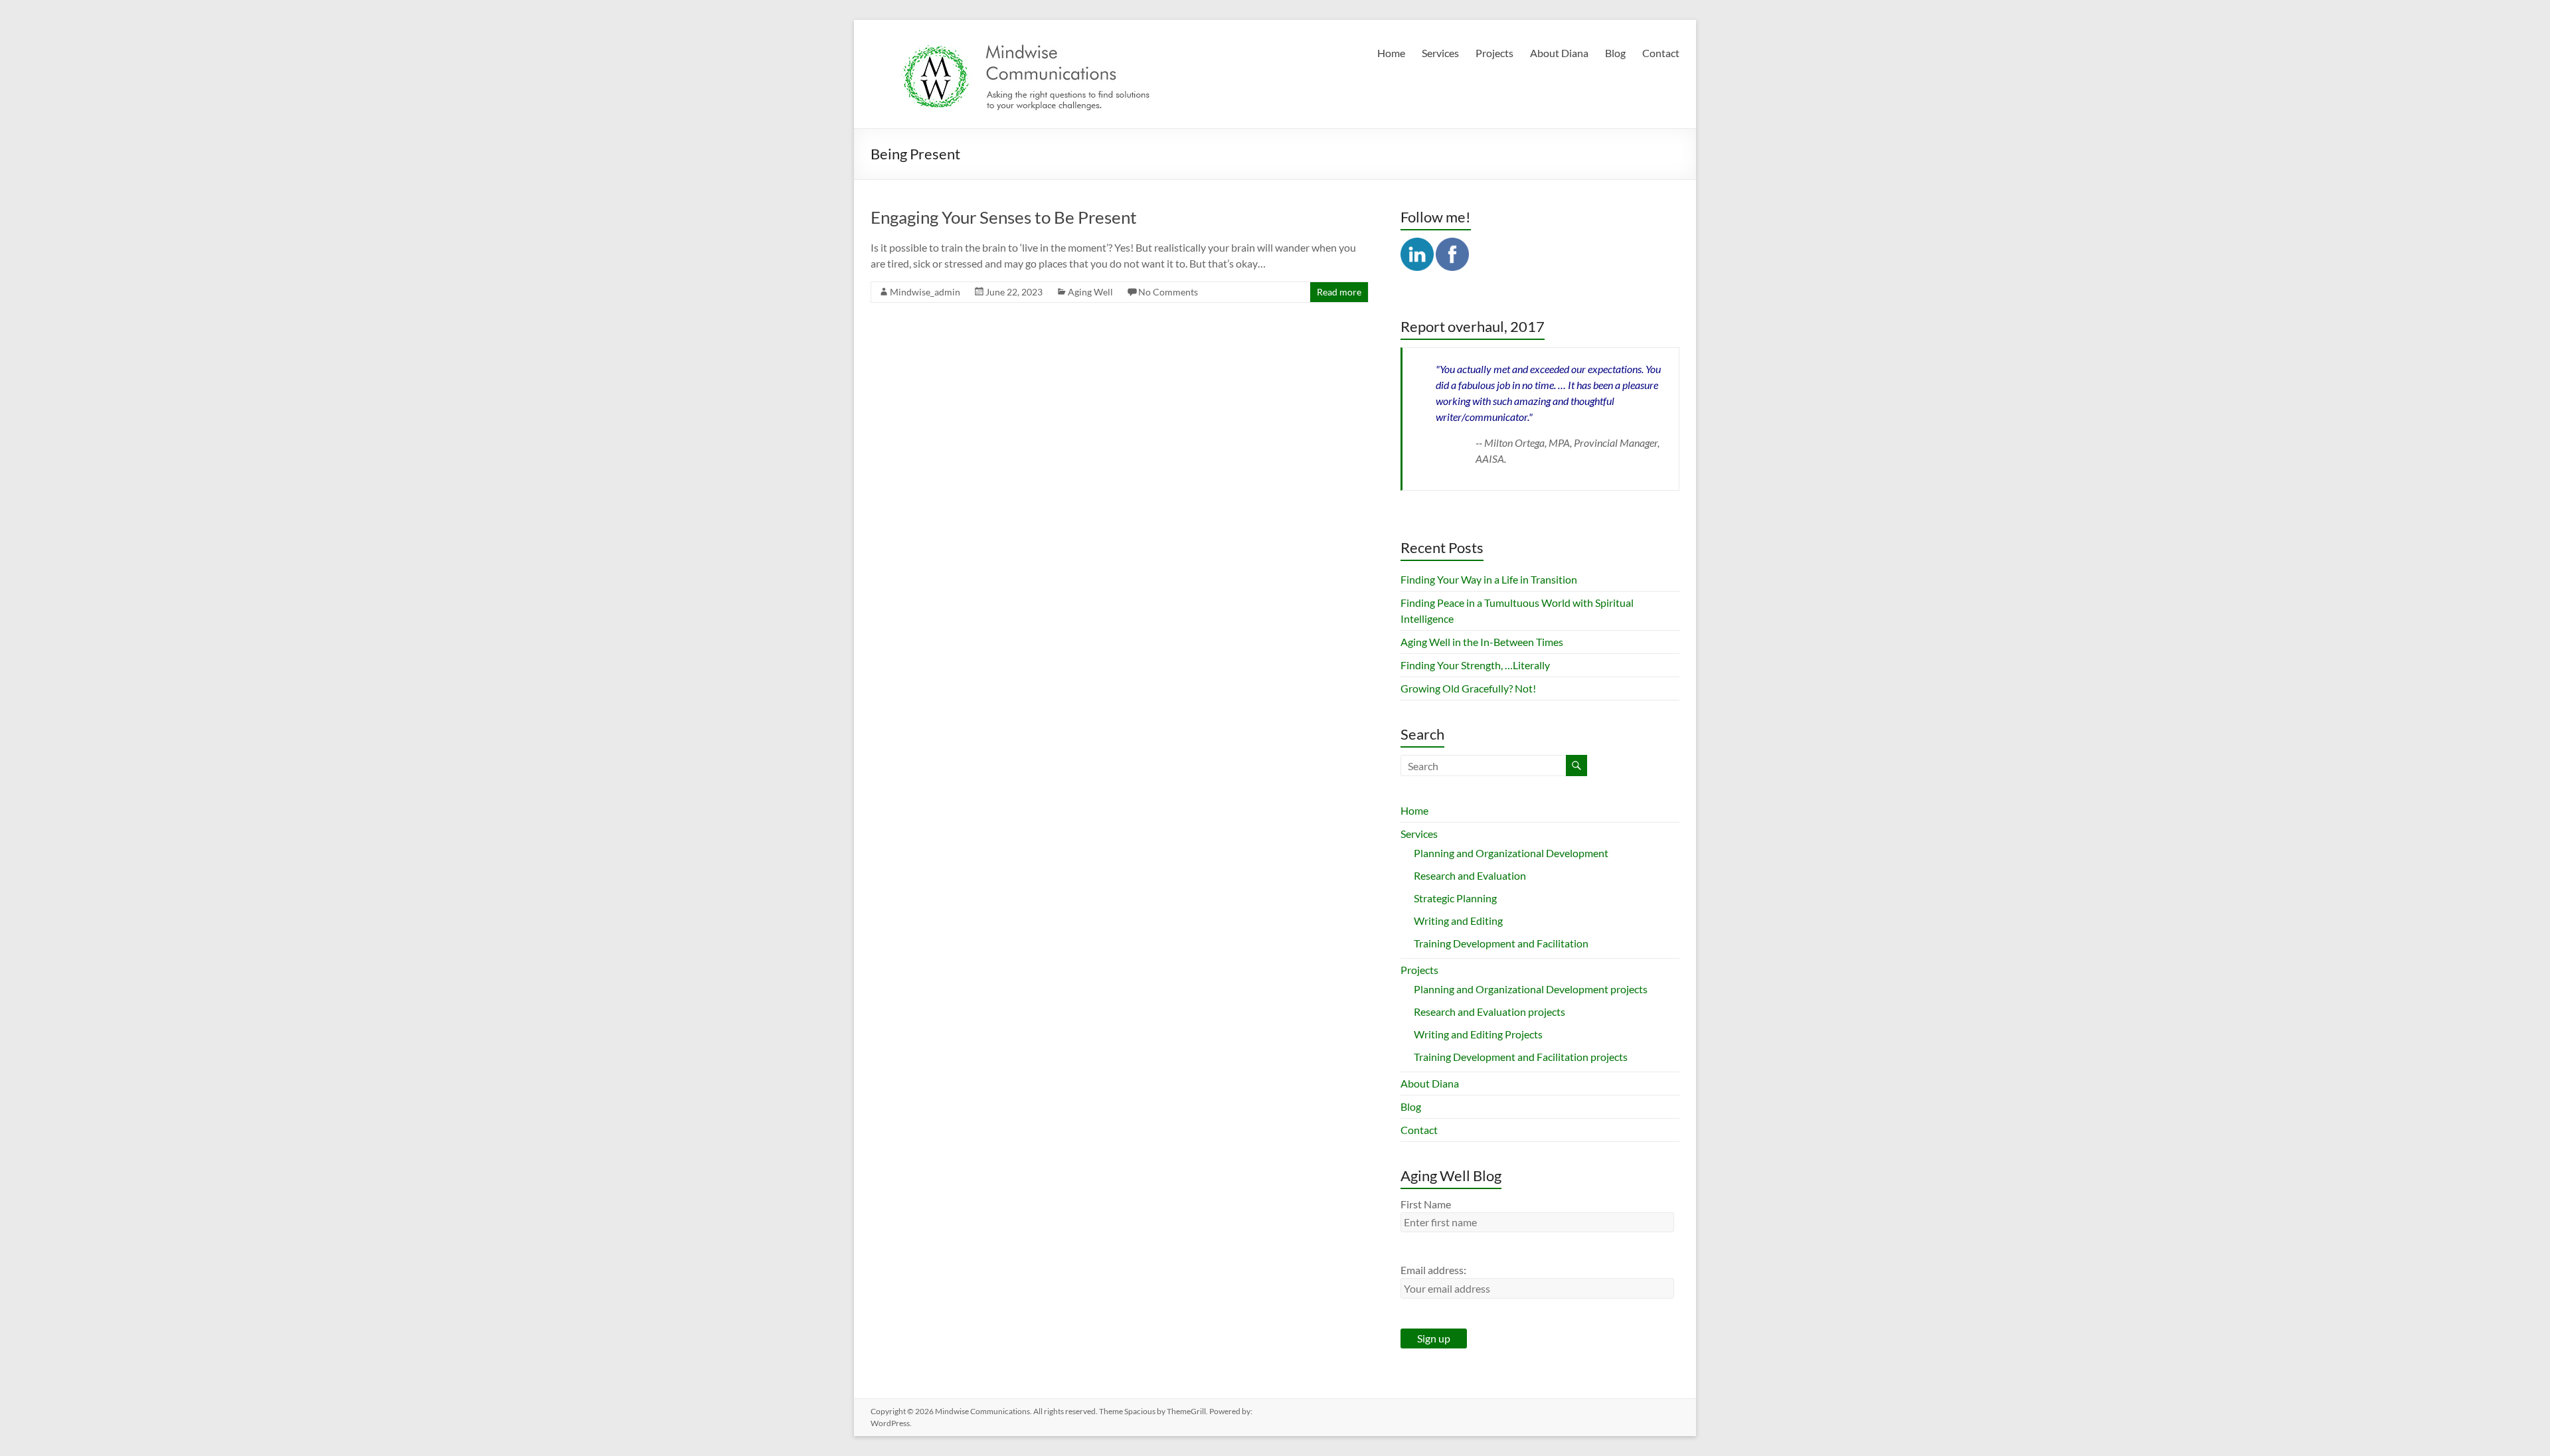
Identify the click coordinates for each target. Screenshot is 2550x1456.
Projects (1494, 53)
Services (1440, 53)
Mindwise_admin (925, 292)
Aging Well (1090, 292)
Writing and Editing (1458, 921)
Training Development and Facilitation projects (1521, 1057)
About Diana (1559, 53)
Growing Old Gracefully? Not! (1468, 688)
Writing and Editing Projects (1478, 1034)
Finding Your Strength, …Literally (1475, 665)
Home (1391, 53)
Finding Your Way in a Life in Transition (1489, 579)
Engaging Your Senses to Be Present (1004, 217)
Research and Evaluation (1470, 875)
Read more (1339, 292)
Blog (1615, 53)
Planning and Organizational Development (1511, 853)
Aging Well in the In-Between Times (1482, 642)
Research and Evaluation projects (1489, 1011)
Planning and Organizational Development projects (1531, 989)
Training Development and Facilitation (1501, 943)
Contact (1661, 53)
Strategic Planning (1455, 898)
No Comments (1168, 292)
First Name (1426, 1204)
